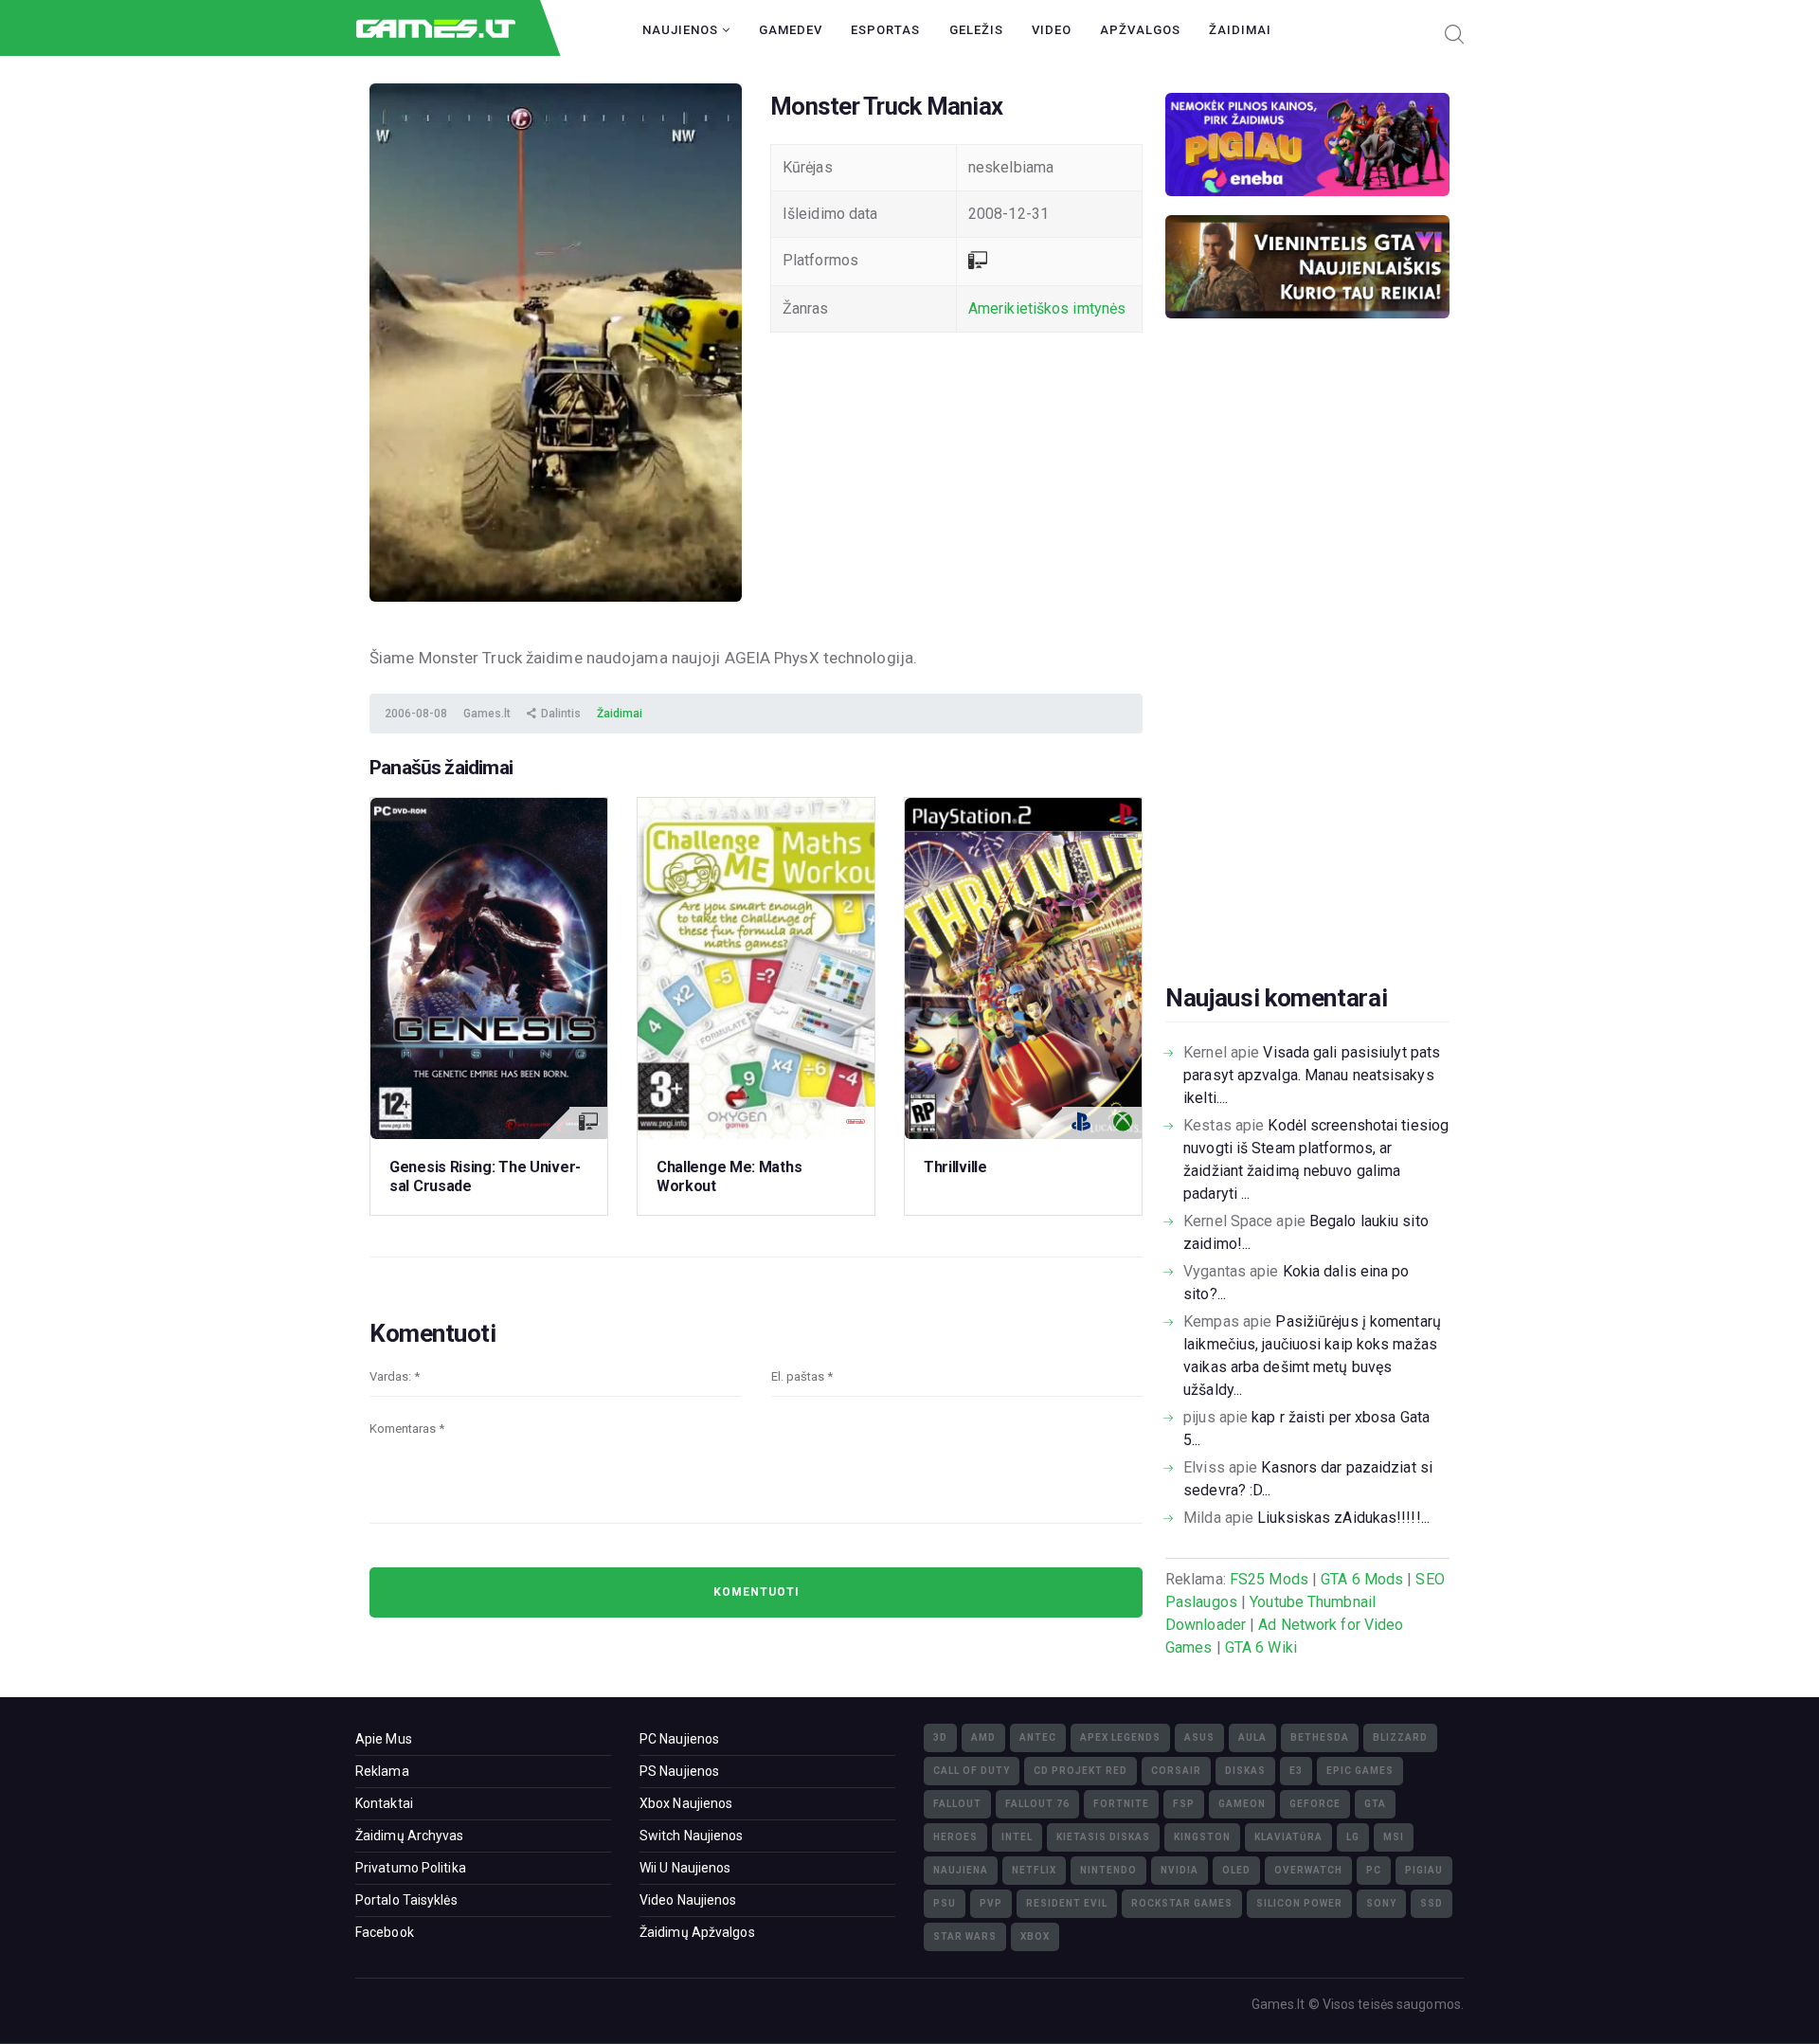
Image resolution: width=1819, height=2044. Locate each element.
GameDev (791, 30)
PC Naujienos (679, 1739)
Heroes (955, 1837)
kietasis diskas (1103, 1837)
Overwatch (1308, 1870)
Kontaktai (384, 1803)
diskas (1245, 1771)
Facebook (385, 1932)
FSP (1184, 1804)
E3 (1296, 1771)
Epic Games (1360, 1771)
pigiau (1424, 1870)
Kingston (1202, 1837)
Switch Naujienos (692, 1836)
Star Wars (965, 1936)
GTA (1375, 1804)
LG (1353, 1837)
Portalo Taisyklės (406, 1900)
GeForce (1315, 1804)
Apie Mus (384, 1739)
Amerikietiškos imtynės (1047, 308)
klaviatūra (1288, 1837)
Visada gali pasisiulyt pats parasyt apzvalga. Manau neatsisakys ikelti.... (1312, 1075)
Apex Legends (1120, 1737)
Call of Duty (972, 1771)
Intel (1017, 1837)
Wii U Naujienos (685, 1868)
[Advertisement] (1307, 680)
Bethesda (1320, 1737)
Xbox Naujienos (686, 1803)
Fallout (957, 1804)
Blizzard (1400, 1737)
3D (940, 1737)
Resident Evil (1067, 1903)
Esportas (885, 30)
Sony (1381, 1903)
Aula (1252, 1737)
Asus (1199, 1737)
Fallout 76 (1037, 1804)
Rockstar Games (1182, 1903)
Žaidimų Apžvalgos (697, 1932)
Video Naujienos (688, 1900)
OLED (1236, 1870)
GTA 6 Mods (1362, 1579)
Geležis (976, 30)
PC (1374, 1870)
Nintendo (1108, 1870)
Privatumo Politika (411, 1868)
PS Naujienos (679, 1771)
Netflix (1034, 1870)
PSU (945, 1903)
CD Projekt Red (1081, 1771)
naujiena (961, 1870)
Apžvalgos (1140, 30)
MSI (1394, 1837)
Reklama (382, 1771)
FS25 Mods (1269, 1579)
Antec (1038, 1737)
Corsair (1176, 1771)
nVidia (1180, 1870)
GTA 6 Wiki (1261, 1647)
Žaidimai (1240, 30)
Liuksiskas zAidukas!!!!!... (1343, 1518)
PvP (991, 1903)
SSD (1432, 1903)
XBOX (1035, 1936)
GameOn (1242, 1804)
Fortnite (1121, 1804)
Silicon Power (1299, 1903)
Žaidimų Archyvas (410, 1836)
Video (1052, 30)
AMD (983, 1737)
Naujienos (682, 30)
